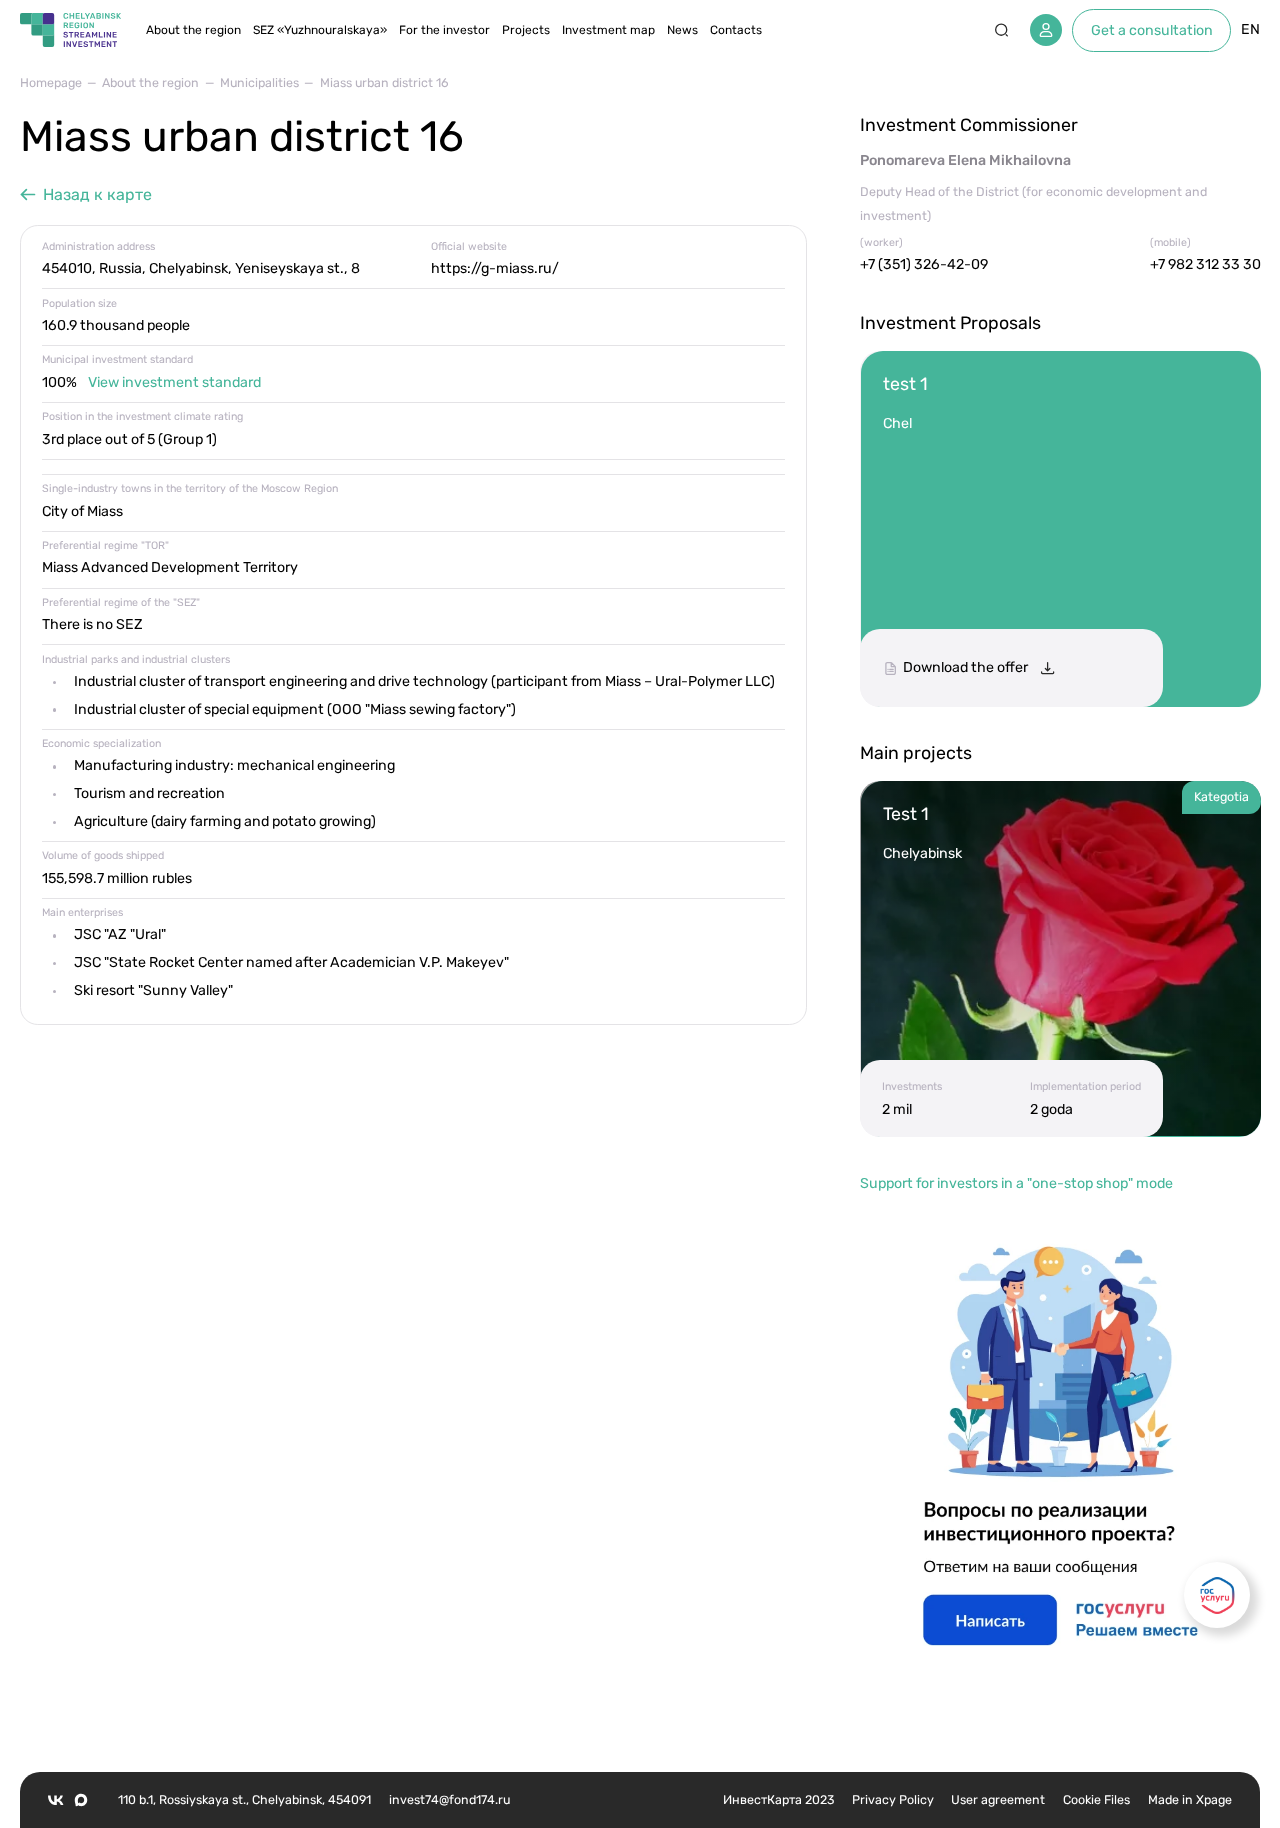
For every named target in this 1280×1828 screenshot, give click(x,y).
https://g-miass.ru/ (495, 268)
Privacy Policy (893, 1799)
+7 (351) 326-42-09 (924, 264)
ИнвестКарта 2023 (778, 1799)
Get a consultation (1152, 30)
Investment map (608, 30)
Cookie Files (1096, 1799)
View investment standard (174, 382)
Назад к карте (97, 194)
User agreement (998, 1799)
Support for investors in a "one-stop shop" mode (1016, 1183)
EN (1250, 29)
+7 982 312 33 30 (1205, 264)
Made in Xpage (1190, 1799)
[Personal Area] (1046, 30)
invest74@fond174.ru (449, 1799)
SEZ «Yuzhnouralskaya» (320, 30)
